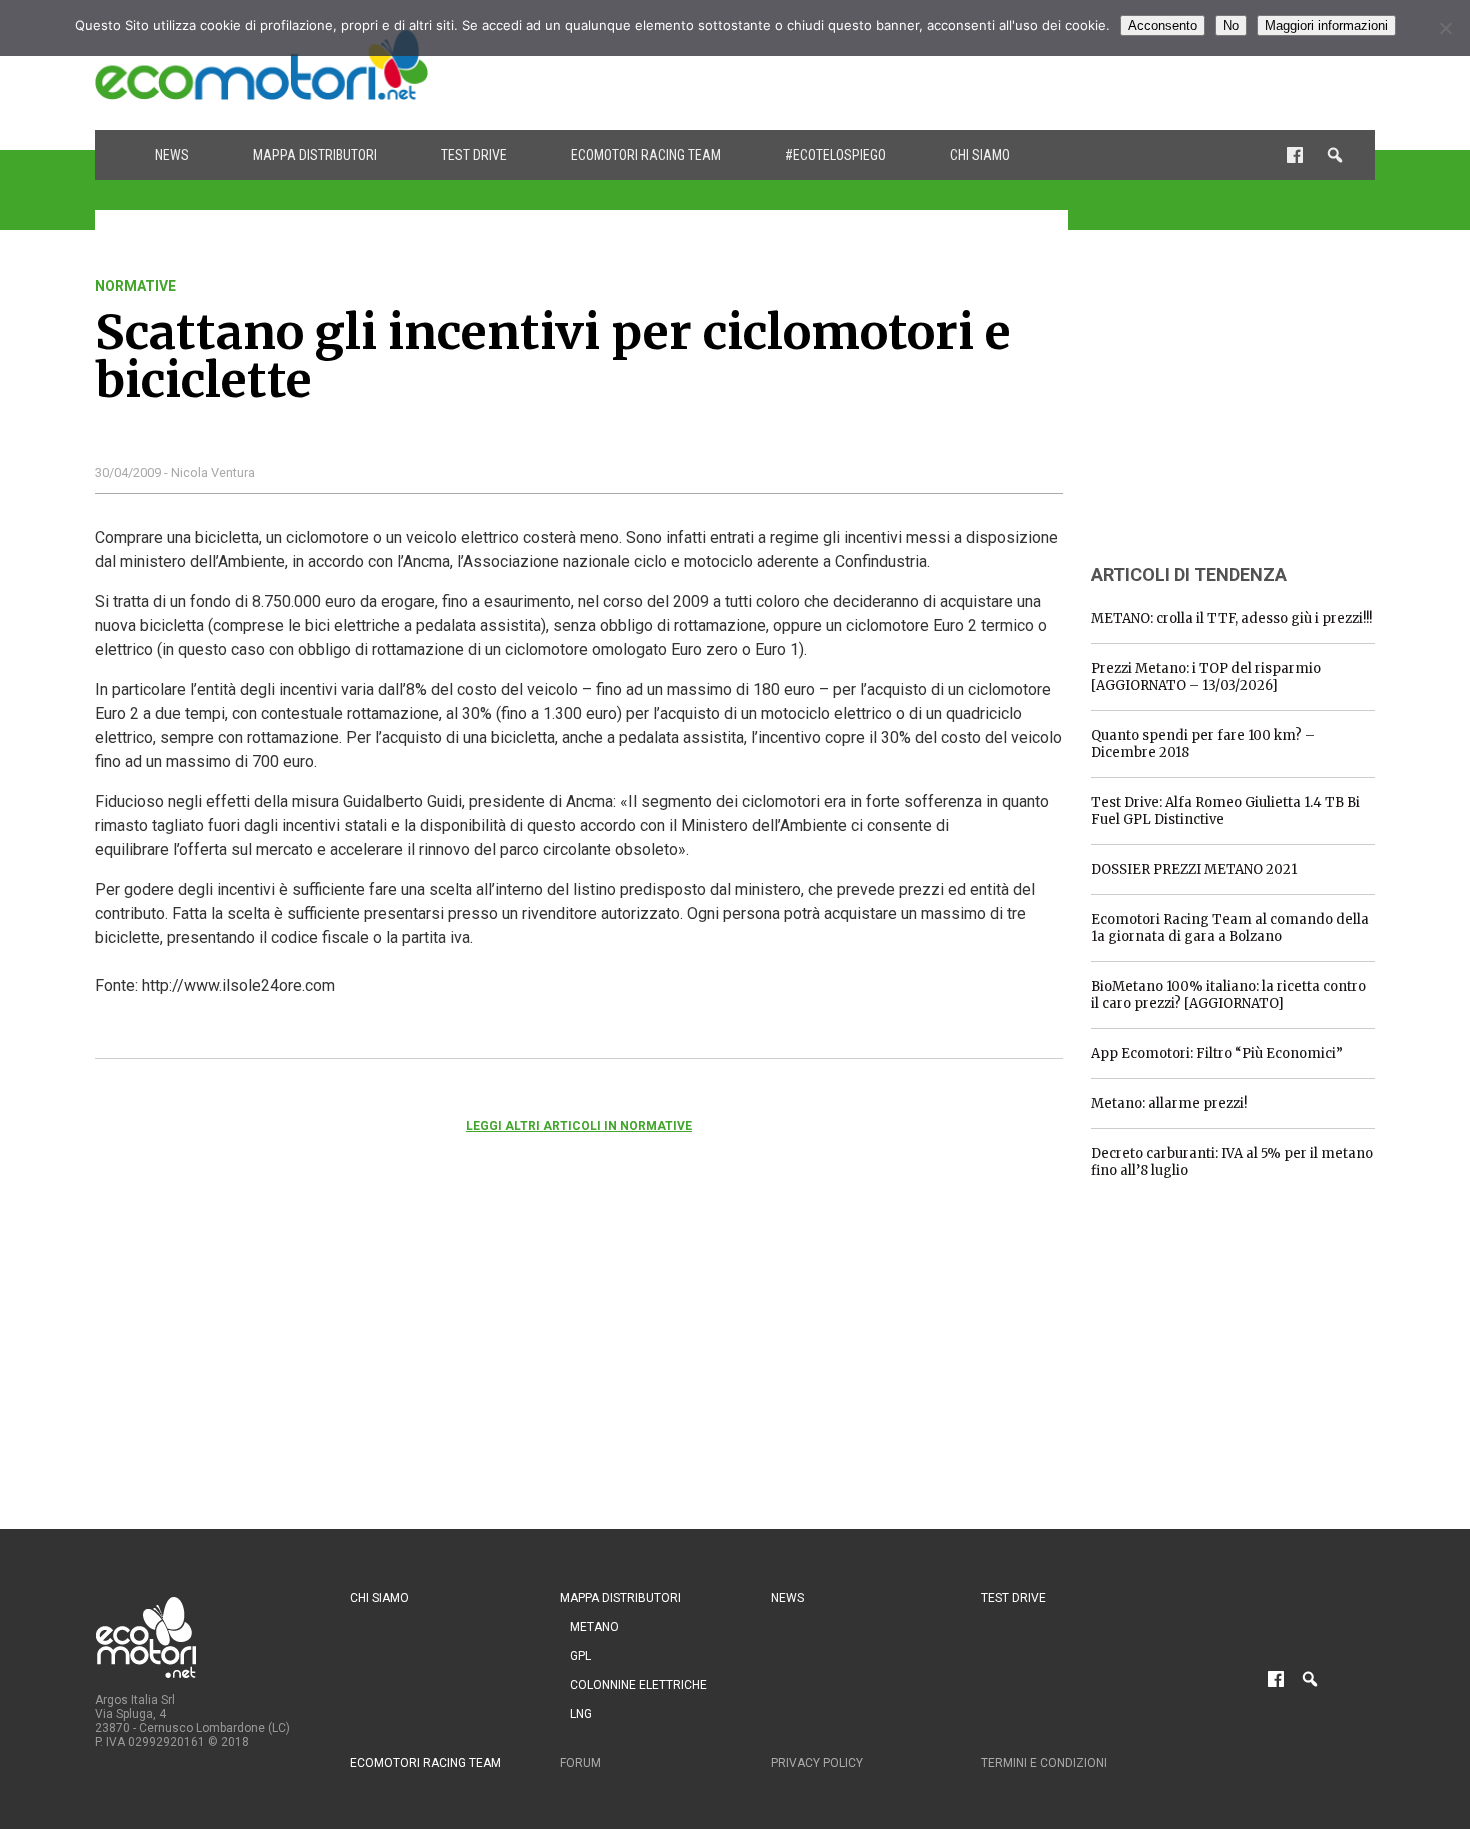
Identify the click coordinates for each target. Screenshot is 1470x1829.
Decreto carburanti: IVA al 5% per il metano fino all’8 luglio (1232, 1162)
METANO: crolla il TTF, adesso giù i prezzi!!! (1231, 618)
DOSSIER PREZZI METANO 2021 (1194, 869)
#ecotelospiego (835, 155)
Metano (594, 1627)
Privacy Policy (817, 1763)
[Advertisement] (1011, 65)
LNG (581, 1714)
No (1231, 25)
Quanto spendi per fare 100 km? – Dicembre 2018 (1203, 744)
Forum (580, 1763)
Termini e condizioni (1044, 1763)
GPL (580, 1656)
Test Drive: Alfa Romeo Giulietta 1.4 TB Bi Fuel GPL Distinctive (1225, 811)
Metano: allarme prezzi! (1169, 1103)
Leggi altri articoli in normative (579, 1126)
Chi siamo (980, 155)
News (172, 155)
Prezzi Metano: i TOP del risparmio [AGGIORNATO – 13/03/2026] (1206, 677)
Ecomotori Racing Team (646, 155)
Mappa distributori (315, 155)
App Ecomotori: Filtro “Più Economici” (1217, 1053)
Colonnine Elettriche (638, 1685)
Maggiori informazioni (1326, 25)
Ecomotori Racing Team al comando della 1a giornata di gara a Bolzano (1230, 928)
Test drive (474, 155)
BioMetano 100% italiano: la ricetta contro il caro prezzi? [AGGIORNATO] (1228, 995)
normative (135, 286)
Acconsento (1162, 25)
